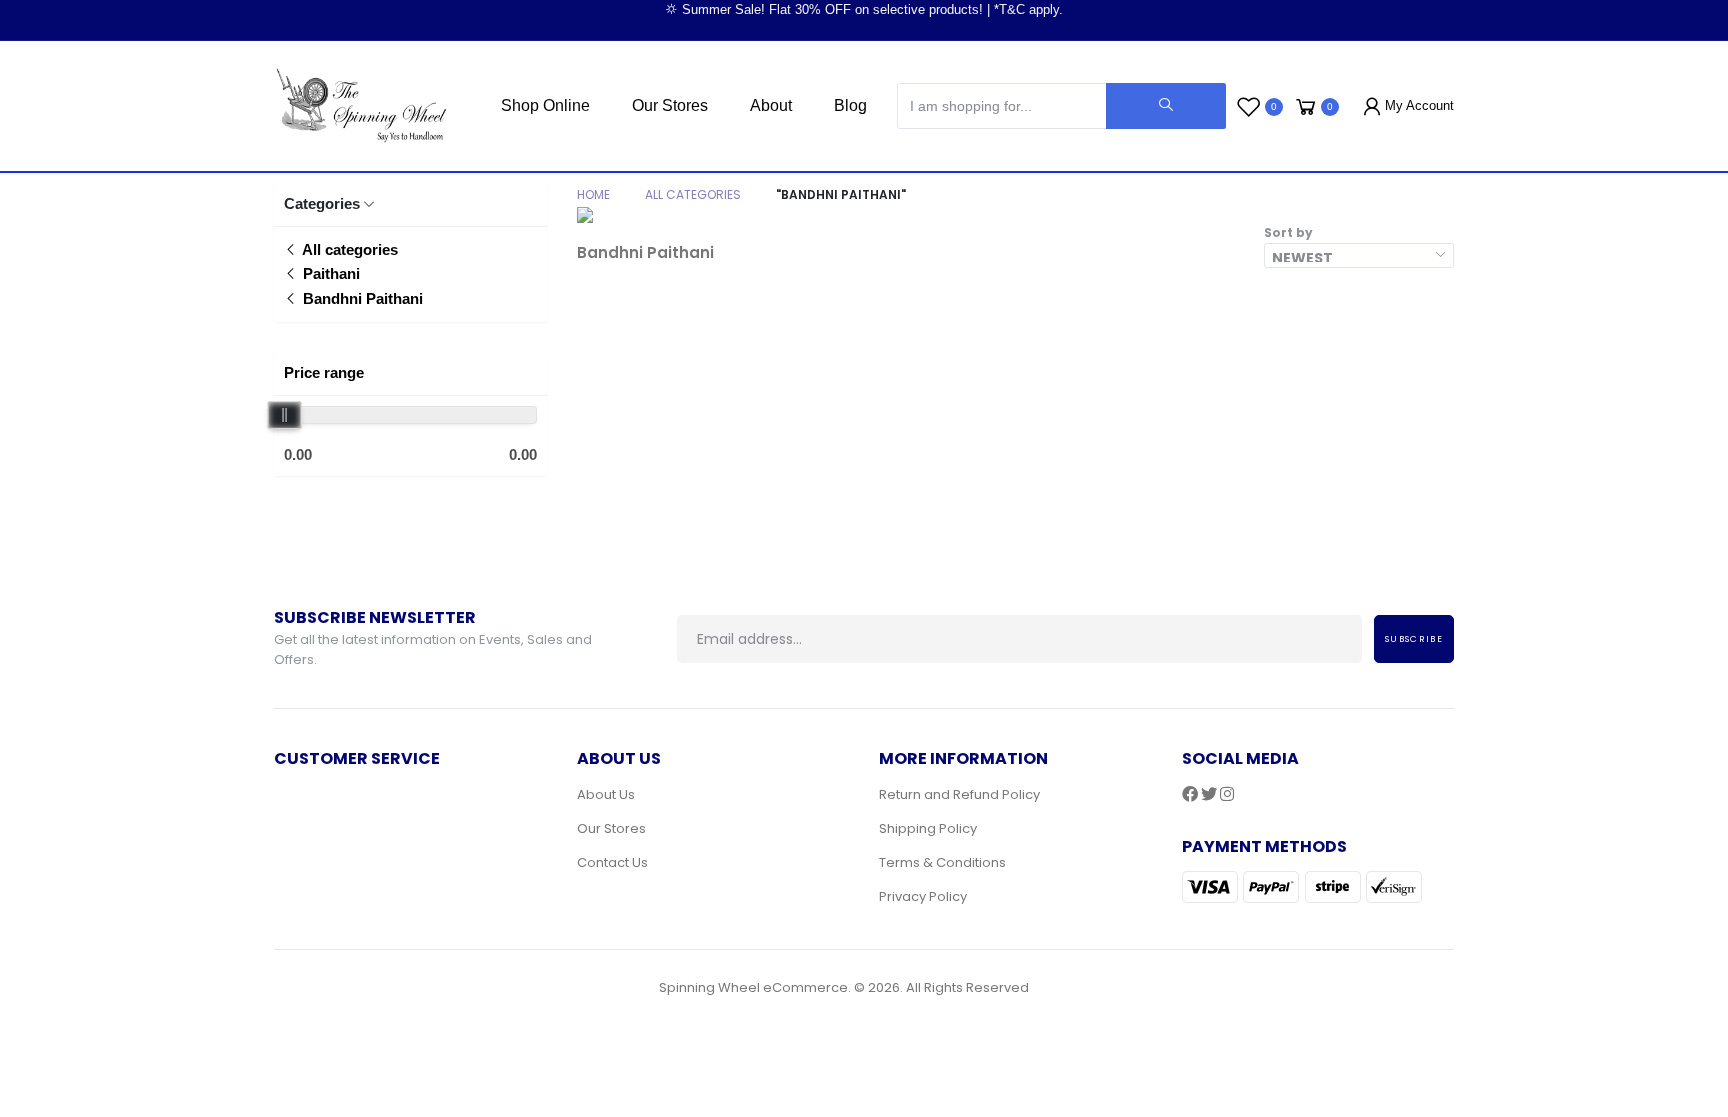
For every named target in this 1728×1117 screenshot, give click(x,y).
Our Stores (670, 105)
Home (593, 194)
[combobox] (1359, 255)
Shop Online (545, 105)
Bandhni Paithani (361, 298)
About (771, 105)
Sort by (1288, 232)
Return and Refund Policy (959, 794)
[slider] (285, 415)
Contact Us (612, 862)
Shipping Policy (928, 828)
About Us (606, 794)
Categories (322, 203)
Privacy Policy (923, 896)
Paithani (329, 273)
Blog (850, 105)
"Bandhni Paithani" (841, 194)
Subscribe (1414, 639)
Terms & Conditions (942, 862)
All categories (348, 249)
